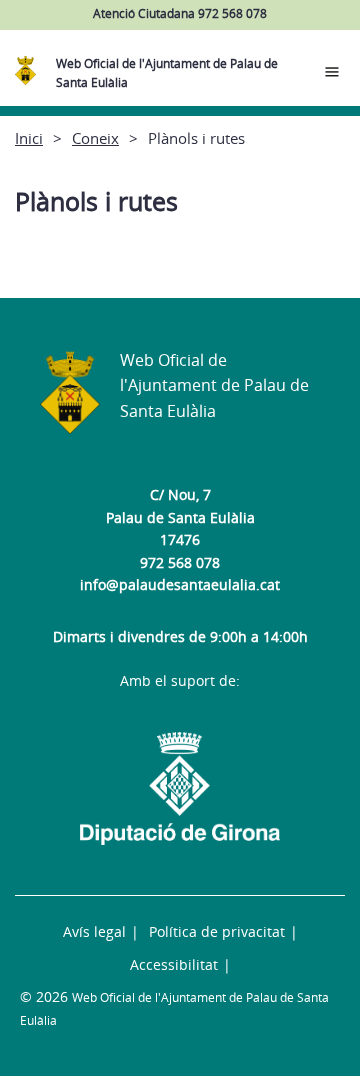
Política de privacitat (217, 931)
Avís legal (94, 931)
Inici (29, 138)
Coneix (95, 138)
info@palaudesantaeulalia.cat (180, 584)
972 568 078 (180, 562)
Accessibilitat (174, 964)
